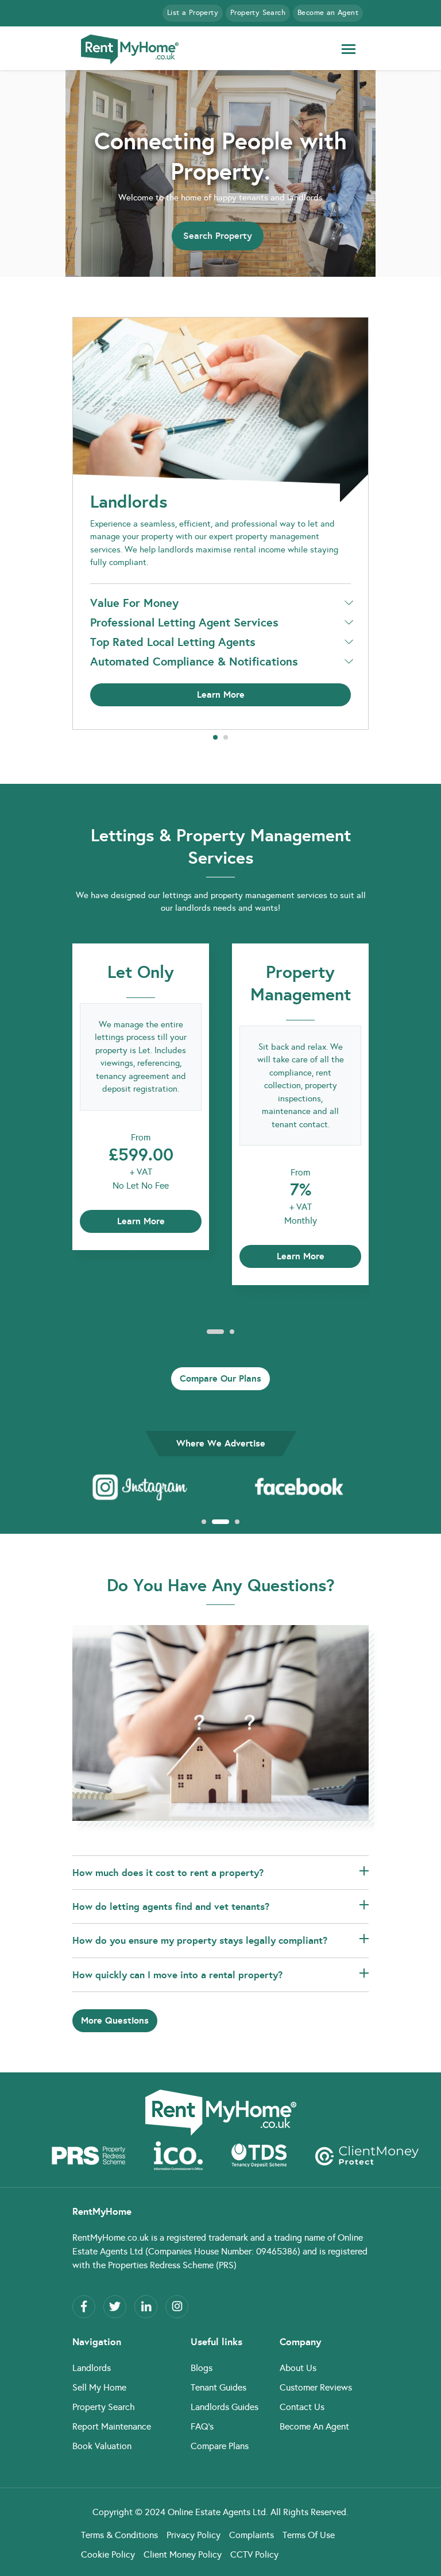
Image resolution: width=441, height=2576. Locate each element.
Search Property (218, 236)
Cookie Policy (108, 2554)
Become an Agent (328, 13)
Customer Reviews (316, 2387)
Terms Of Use (309, 2535)
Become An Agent (314, 2426)
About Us (298, 2368)
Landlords (92, 2368)
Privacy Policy (194, 2535)
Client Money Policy (183, 2554)
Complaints (252, 2535)
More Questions (115, 2020)
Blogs (202, 2368)
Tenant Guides (218, 2387)
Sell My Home (99, 2387)
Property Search (258, 13)
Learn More (221, 695)
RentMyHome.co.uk (111, 2237)
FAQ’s (202, 2426)
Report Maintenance (112, 2426)
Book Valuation (102, 2446)
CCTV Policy (254, 2554)
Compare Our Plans (220, 1378)
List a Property (193, 13)
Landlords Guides (225, 2407)
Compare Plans (220, 2446)
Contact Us (302, 2407)
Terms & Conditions (119, 2535)
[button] (215, 737)
